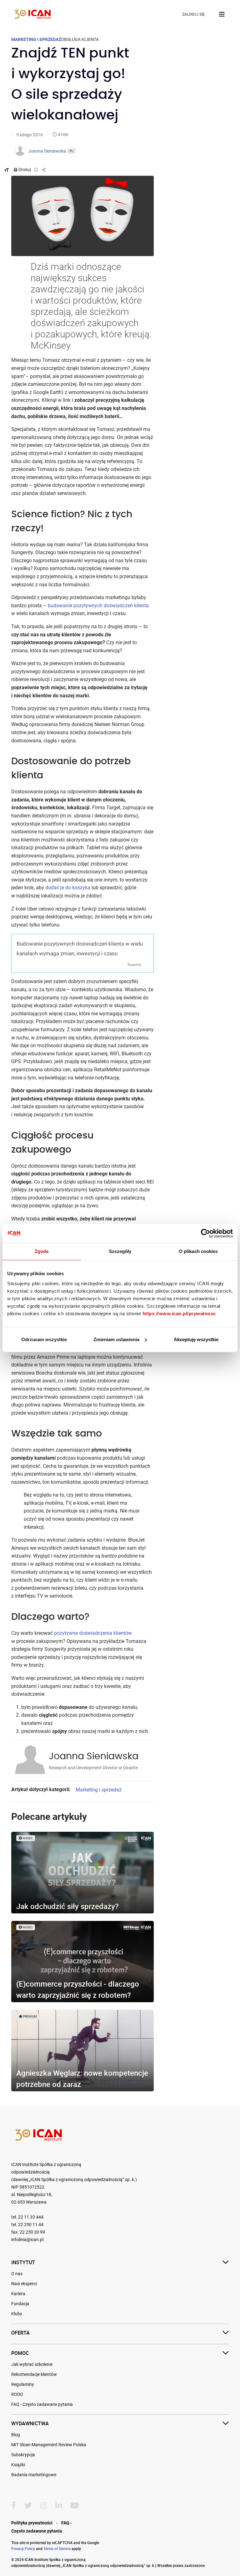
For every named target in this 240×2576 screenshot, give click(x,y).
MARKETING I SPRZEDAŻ (36, 39)
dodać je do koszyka (68, 888)
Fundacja (20, 2304)
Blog (16, 2435)
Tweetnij (134, 964)
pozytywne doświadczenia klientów (93, 1633)
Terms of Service (57, 2548)
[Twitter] (28, 2506)
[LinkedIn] (59, 2506)
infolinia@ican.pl (27, 2240)
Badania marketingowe (34, 2475)
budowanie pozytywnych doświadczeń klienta (98, 606)
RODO (17, 2394)
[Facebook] (14, 2506)
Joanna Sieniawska (94, 1756)
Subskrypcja (23, 2455)
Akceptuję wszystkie (196, 1339)
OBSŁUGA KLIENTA (80, 39)
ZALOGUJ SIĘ (193, 14)
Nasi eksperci (24, 2284)
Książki (18, 2465)
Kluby (17, 2314)
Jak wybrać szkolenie (32, 2364)
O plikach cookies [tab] (198, 1251)
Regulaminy (23, 2384)
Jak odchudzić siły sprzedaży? (67, 1906)
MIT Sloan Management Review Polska (49, 2445)
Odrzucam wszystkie (44, 1339)
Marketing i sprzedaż (99, 1790)
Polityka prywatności (32, 2523)
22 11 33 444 (31, 2217)
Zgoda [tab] (42, 1251)
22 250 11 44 (31, 2225)
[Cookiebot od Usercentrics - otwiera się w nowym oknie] (205, 1233)
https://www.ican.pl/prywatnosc (179, 1313)
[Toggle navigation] (222, 14)
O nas (17, 2274)
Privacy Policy (23, 2548)
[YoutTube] (75, 2506)
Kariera (18, 2294)
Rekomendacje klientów (34, 2374)
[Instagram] (44, 2506)
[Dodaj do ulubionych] (37, 169)
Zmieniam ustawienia (116, 1339)
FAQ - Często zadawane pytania (42, 2404)
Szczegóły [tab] (120, 1251)
